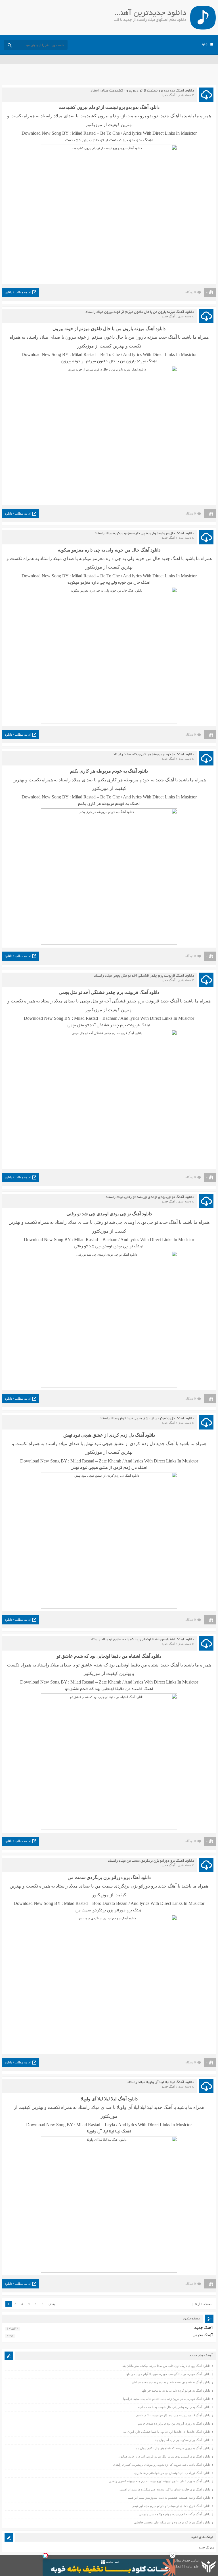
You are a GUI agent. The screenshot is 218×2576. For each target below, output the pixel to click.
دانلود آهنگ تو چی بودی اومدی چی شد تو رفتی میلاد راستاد (150, 1197)
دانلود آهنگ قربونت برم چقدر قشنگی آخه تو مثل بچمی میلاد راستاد (144, 976)
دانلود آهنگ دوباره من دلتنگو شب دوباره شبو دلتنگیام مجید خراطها (168, 2374)
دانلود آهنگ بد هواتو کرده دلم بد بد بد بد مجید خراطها (176, 2390)
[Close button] (173, 2555)
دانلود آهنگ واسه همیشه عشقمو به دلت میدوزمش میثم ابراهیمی (168, 2498)
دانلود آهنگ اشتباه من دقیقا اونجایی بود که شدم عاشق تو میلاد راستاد (142, 1640)
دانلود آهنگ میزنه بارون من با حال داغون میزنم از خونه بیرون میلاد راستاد (140, 312)
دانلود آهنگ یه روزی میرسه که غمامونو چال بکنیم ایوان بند (173, 2448)
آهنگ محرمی (203, 2335)
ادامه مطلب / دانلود (18, 292)
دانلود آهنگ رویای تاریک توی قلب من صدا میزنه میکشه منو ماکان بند (166, 2366)
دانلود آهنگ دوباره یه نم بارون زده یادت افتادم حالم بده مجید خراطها (167, 2399)
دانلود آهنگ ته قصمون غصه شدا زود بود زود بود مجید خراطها (171, 2382)
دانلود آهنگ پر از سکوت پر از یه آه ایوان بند (183, 2440)
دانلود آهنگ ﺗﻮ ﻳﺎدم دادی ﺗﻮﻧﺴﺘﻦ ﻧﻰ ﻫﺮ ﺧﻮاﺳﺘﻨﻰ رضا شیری (172, 2473)
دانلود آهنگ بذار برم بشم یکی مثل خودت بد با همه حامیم (174, 2407)
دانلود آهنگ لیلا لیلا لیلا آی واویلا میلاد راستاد (161, 2082)
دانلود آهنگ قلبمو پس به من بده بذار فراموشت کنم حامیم (173, 2415)
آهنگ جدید (168, 95)
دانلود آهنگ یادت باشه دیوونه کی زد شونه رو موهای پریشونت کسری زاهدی (162, 2465)
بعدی (52, 2304)
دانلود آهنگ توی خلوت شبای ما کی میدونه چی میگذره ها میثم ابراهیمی (165, 2489)
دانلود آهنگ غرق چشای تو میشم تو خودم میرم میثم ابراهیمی (171, 2506)
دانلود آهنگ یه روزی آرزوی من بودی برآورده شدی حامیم (174, 2423)
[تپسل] (45, 2555)
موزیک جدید (207, 2547)
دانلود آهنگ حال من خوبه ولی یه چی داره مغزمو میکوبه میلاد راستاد (144, 534)
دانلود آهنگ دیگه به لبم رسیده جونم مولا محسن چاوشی (175, 2514)
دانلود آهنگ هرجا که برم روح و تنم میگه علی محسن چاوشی (172, 2522)
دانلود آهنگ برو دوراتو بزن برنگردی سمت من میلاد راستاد (151, 1861)
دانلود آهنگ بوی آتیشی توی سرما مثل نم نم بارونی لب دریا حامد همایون (164, 2456)
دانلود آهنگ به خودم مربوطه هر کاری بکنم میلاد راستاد (154, 755)
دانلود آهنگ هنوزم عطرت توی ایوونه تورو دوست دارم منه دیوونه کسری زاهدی (160, 2481)
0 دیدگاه (191, 292)
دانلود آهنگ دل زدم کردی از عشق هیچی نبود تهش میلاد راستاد (147, 1419)
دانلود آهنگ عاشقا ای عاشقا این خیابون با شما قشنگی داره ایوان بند (167, 2432)
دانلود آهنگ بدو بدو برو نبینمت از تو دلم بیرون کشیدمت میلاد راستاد (142, 91)
